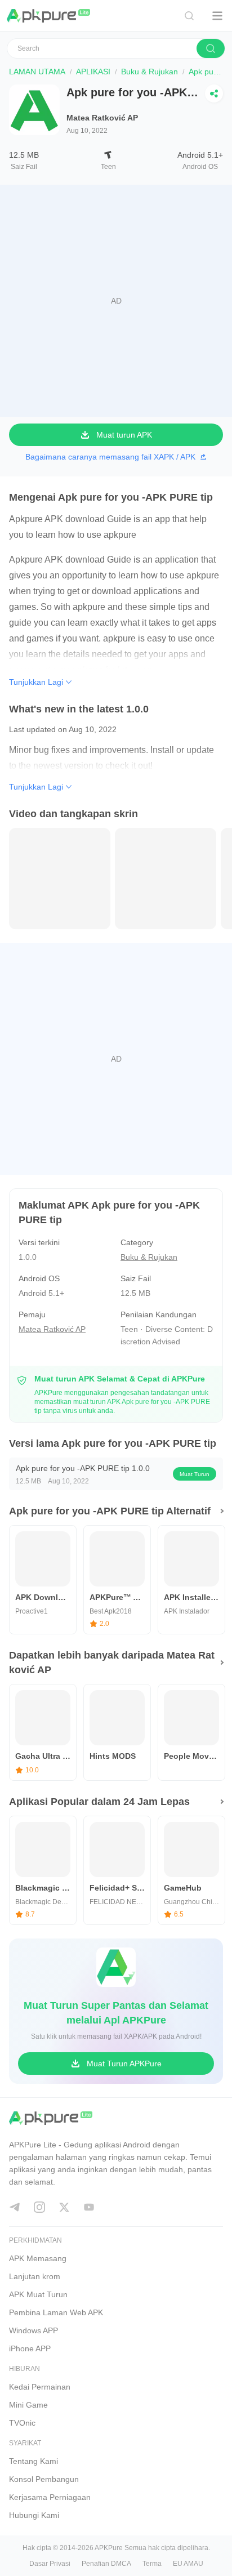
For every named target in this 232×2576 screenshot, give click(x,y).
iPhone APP (30, 2348)
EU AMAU (188, 2564)
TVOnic (22, 2423)
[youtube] (89, 2207)
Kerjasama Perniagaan (50, 2497)
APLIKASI (93, 72)
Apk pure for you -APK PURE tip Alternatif (110, 1511)
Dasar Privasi (50, 2564)
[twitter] (64, 2207)
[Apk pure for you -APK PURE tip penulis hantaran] (60, 878)
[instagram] (39, 2207)
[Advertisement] (116, 301)
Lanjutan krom (35, 2276)
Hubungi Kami (34, 2515)
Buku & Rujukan (150, 72)
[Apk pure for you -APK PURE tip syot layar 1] (166, 878)
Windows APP (34, 2330)
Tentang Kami (34, 2461)
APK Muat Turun (38, 2294)
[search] (211, 48)
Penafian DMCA (106, 2564)
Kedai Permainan (40, 2387)
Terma (152, 2564)
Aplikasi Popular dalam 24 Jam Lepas (99, 1802)
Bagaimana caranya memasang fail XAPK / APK (110, 457)
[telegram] (15, 2207)
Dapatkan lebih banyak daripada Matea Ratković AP (112, 1663)
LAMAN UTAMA (37, 72)
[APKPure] (49, 16)
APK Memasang (38, 2258)
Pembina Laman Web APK (56, 2312)
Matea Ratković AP (102, 118)
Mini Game (28, 2405)
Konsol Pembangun (44, 2479)
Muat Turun (195, 1474)
